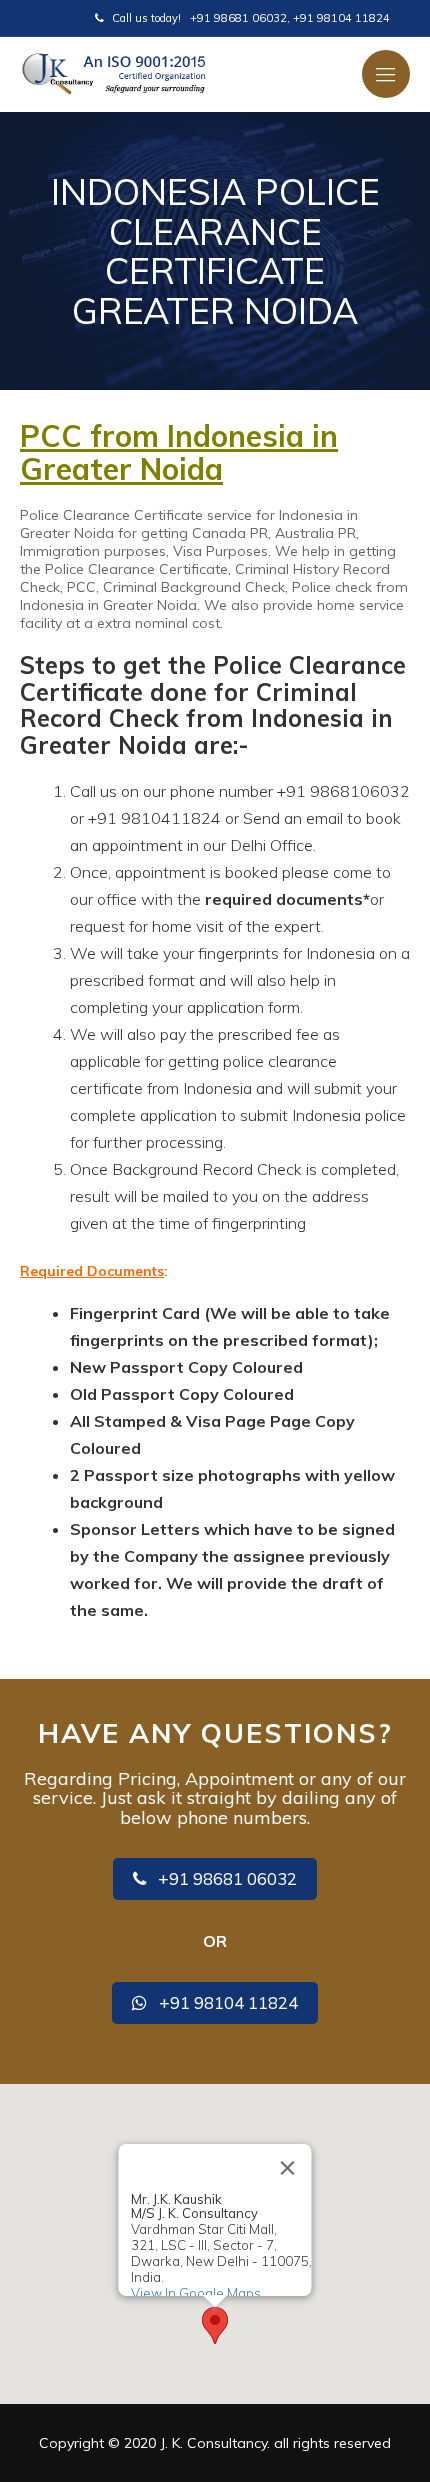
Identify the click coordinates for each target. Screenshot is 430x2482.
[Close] (288, 2168)
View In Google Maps (196, 2293)
